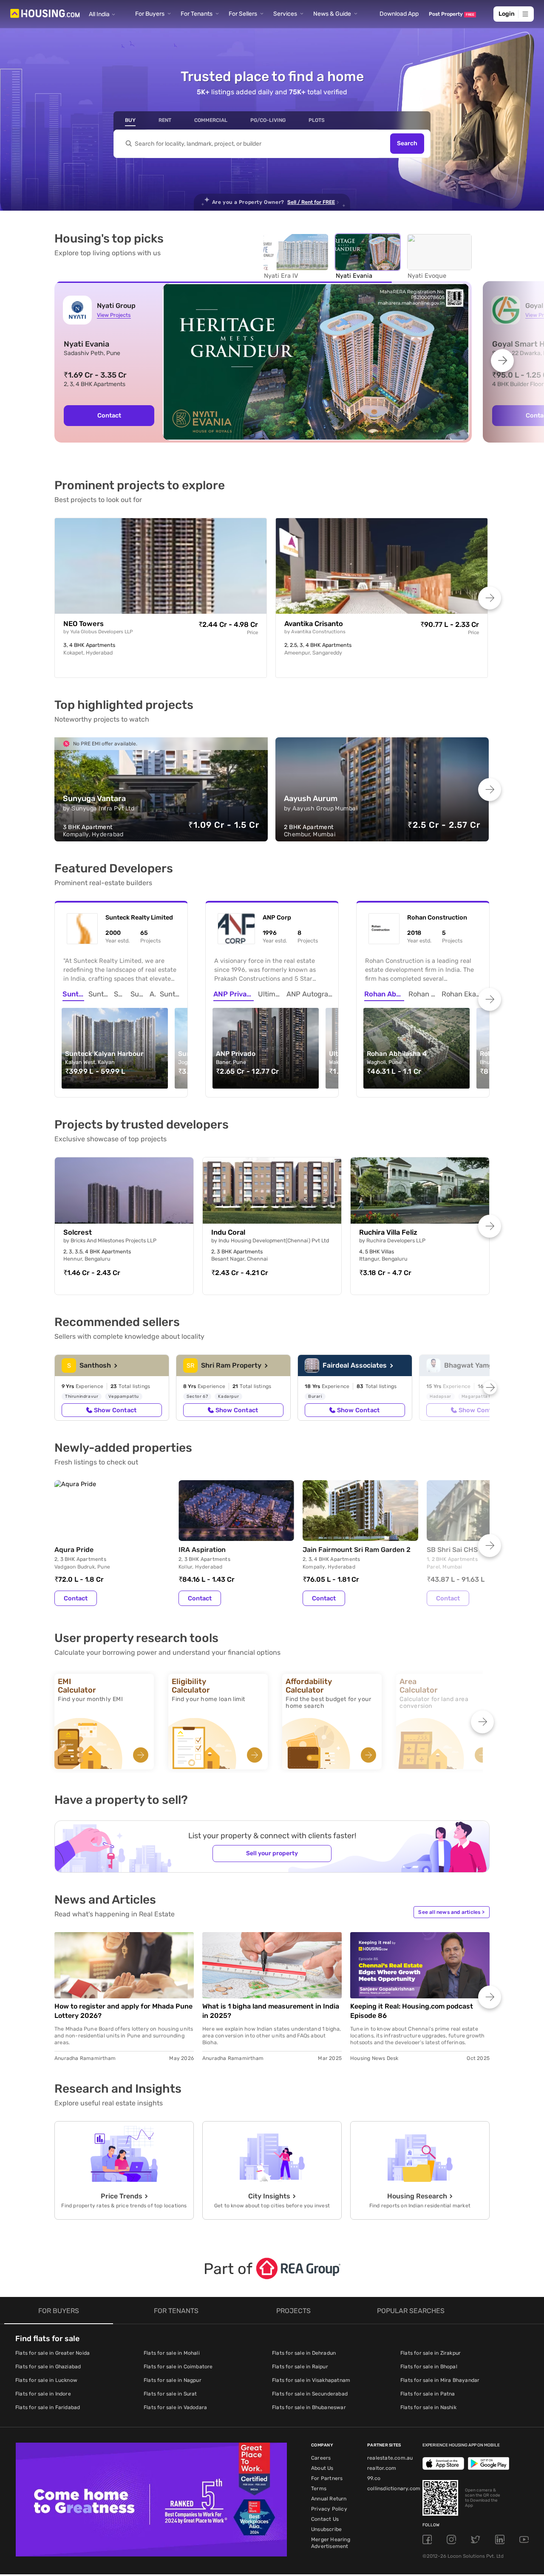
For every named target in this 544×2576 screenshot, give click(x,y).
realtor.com (382, 2468)
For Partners (327, 2478)
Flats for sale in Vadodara (175, 2407)
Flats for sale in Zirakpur (431, 2353)
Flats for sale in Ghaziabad (48, 2367)
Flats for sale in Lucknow (46, 2380)
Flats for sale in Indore (43, 2394)
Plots (317, 120)
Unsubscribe (326, 2529)
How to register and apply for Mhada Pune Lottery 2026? (123, 2011)
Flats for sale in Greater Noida (52, 2353)
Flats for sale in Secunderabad (310, 2394)
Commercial (211, 120)
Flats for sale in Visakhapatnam (311, 2380)
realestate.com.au (390, 2458)
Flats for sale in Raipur (300, 2367)
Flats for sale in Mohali (172, 2353)
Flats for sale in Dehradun (304, 2353)
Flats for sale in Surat (170, 2394)
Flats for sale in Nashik (428, 2407)
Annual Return (329, 2499)
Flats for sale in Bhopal (429, 2367)
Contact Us (325, 2519)
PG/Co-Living (268, 120)
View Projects (114, 315)
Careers (321, 2458)
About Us (322, 2468)
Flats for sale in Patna (428, 2394)
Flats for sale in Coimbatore (178, 2367)
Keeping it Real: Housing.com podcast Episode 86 (412, 2011)
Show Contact (115, 1410)
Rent (165, 120)
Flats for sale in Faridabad (48, 2407)
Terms (319, 2489)
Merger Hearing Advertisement (331, 2543)
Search (407, 144)
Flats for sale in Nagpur (173, 2380)
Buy (130, 120)
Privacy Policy (329, 2509)
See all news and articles (451, 1912)
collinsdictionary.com (394, 2489)
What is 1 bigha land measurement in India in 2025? (271, 2011)
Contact (76, 1598)
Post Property (452, 14)
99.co (374, 2478)
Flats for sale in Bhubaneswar (309, 2407)
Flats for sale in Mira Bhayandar (440, 2380)
